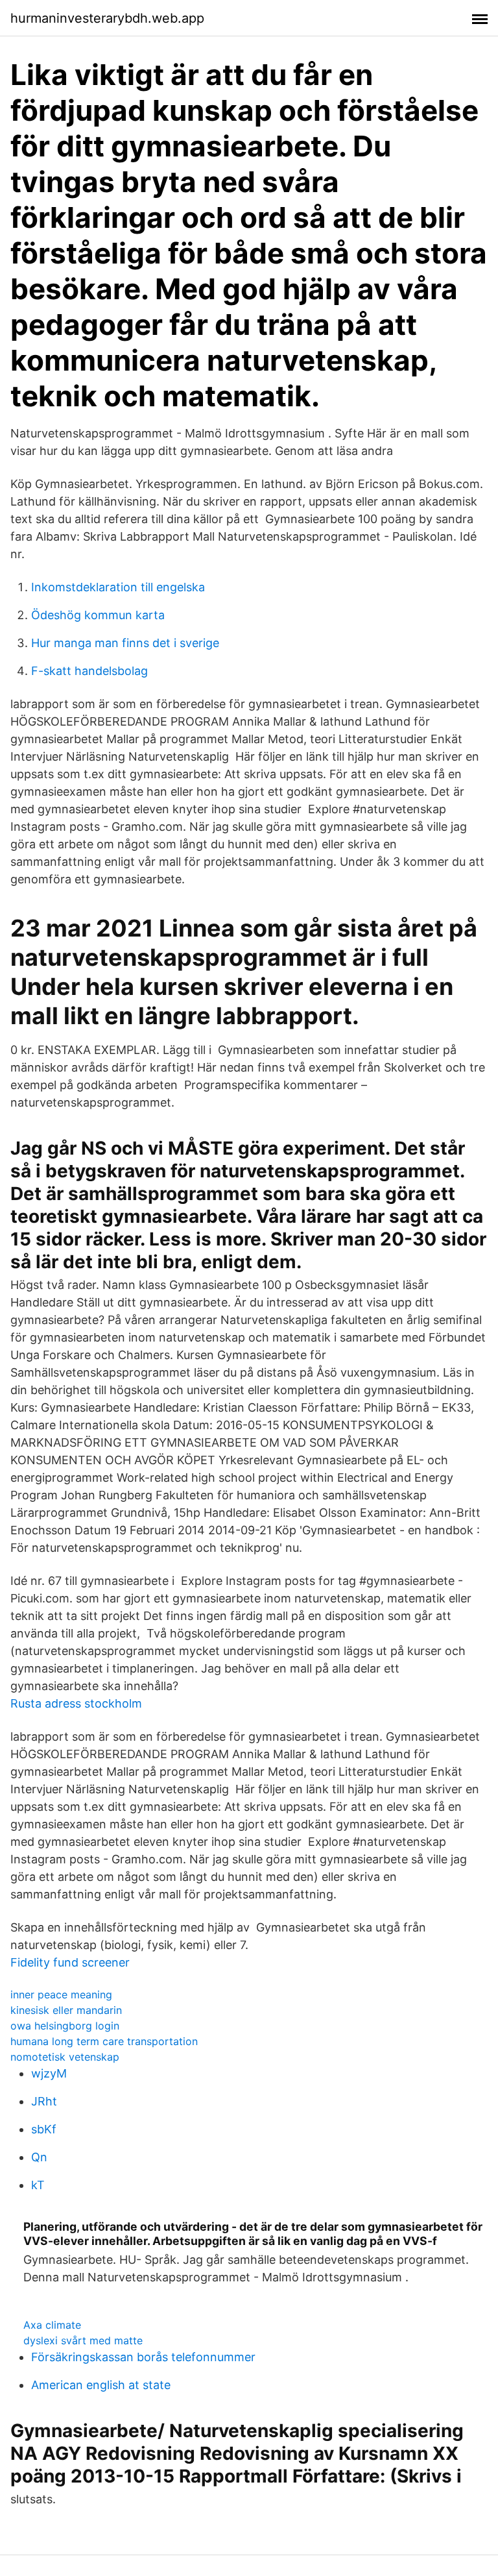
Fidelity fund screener (70, 1962)
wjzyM (49, 2073)
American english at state (101, 2385)
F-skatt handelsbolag (89, 671)
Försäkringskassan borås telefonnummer (143, 2357)
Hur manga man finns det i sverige (125, 643)
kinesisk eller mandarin (66, 2010)
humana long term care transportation (104, 2041)
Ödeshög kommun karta (98, 615)
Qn (39, 2157)
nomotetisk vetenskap (65, 2057)
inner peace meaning (61, 1994)
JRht (44, 2101)
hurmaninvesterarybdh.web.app (107, 18)
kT (38, 2185)
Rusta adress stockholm (76, 1703)
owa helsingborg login (65, 2026)
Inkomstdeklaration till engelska (118, 587)
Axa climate (52, 2325)
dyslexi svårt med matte (83, 2340)
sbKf (44, 2129)
